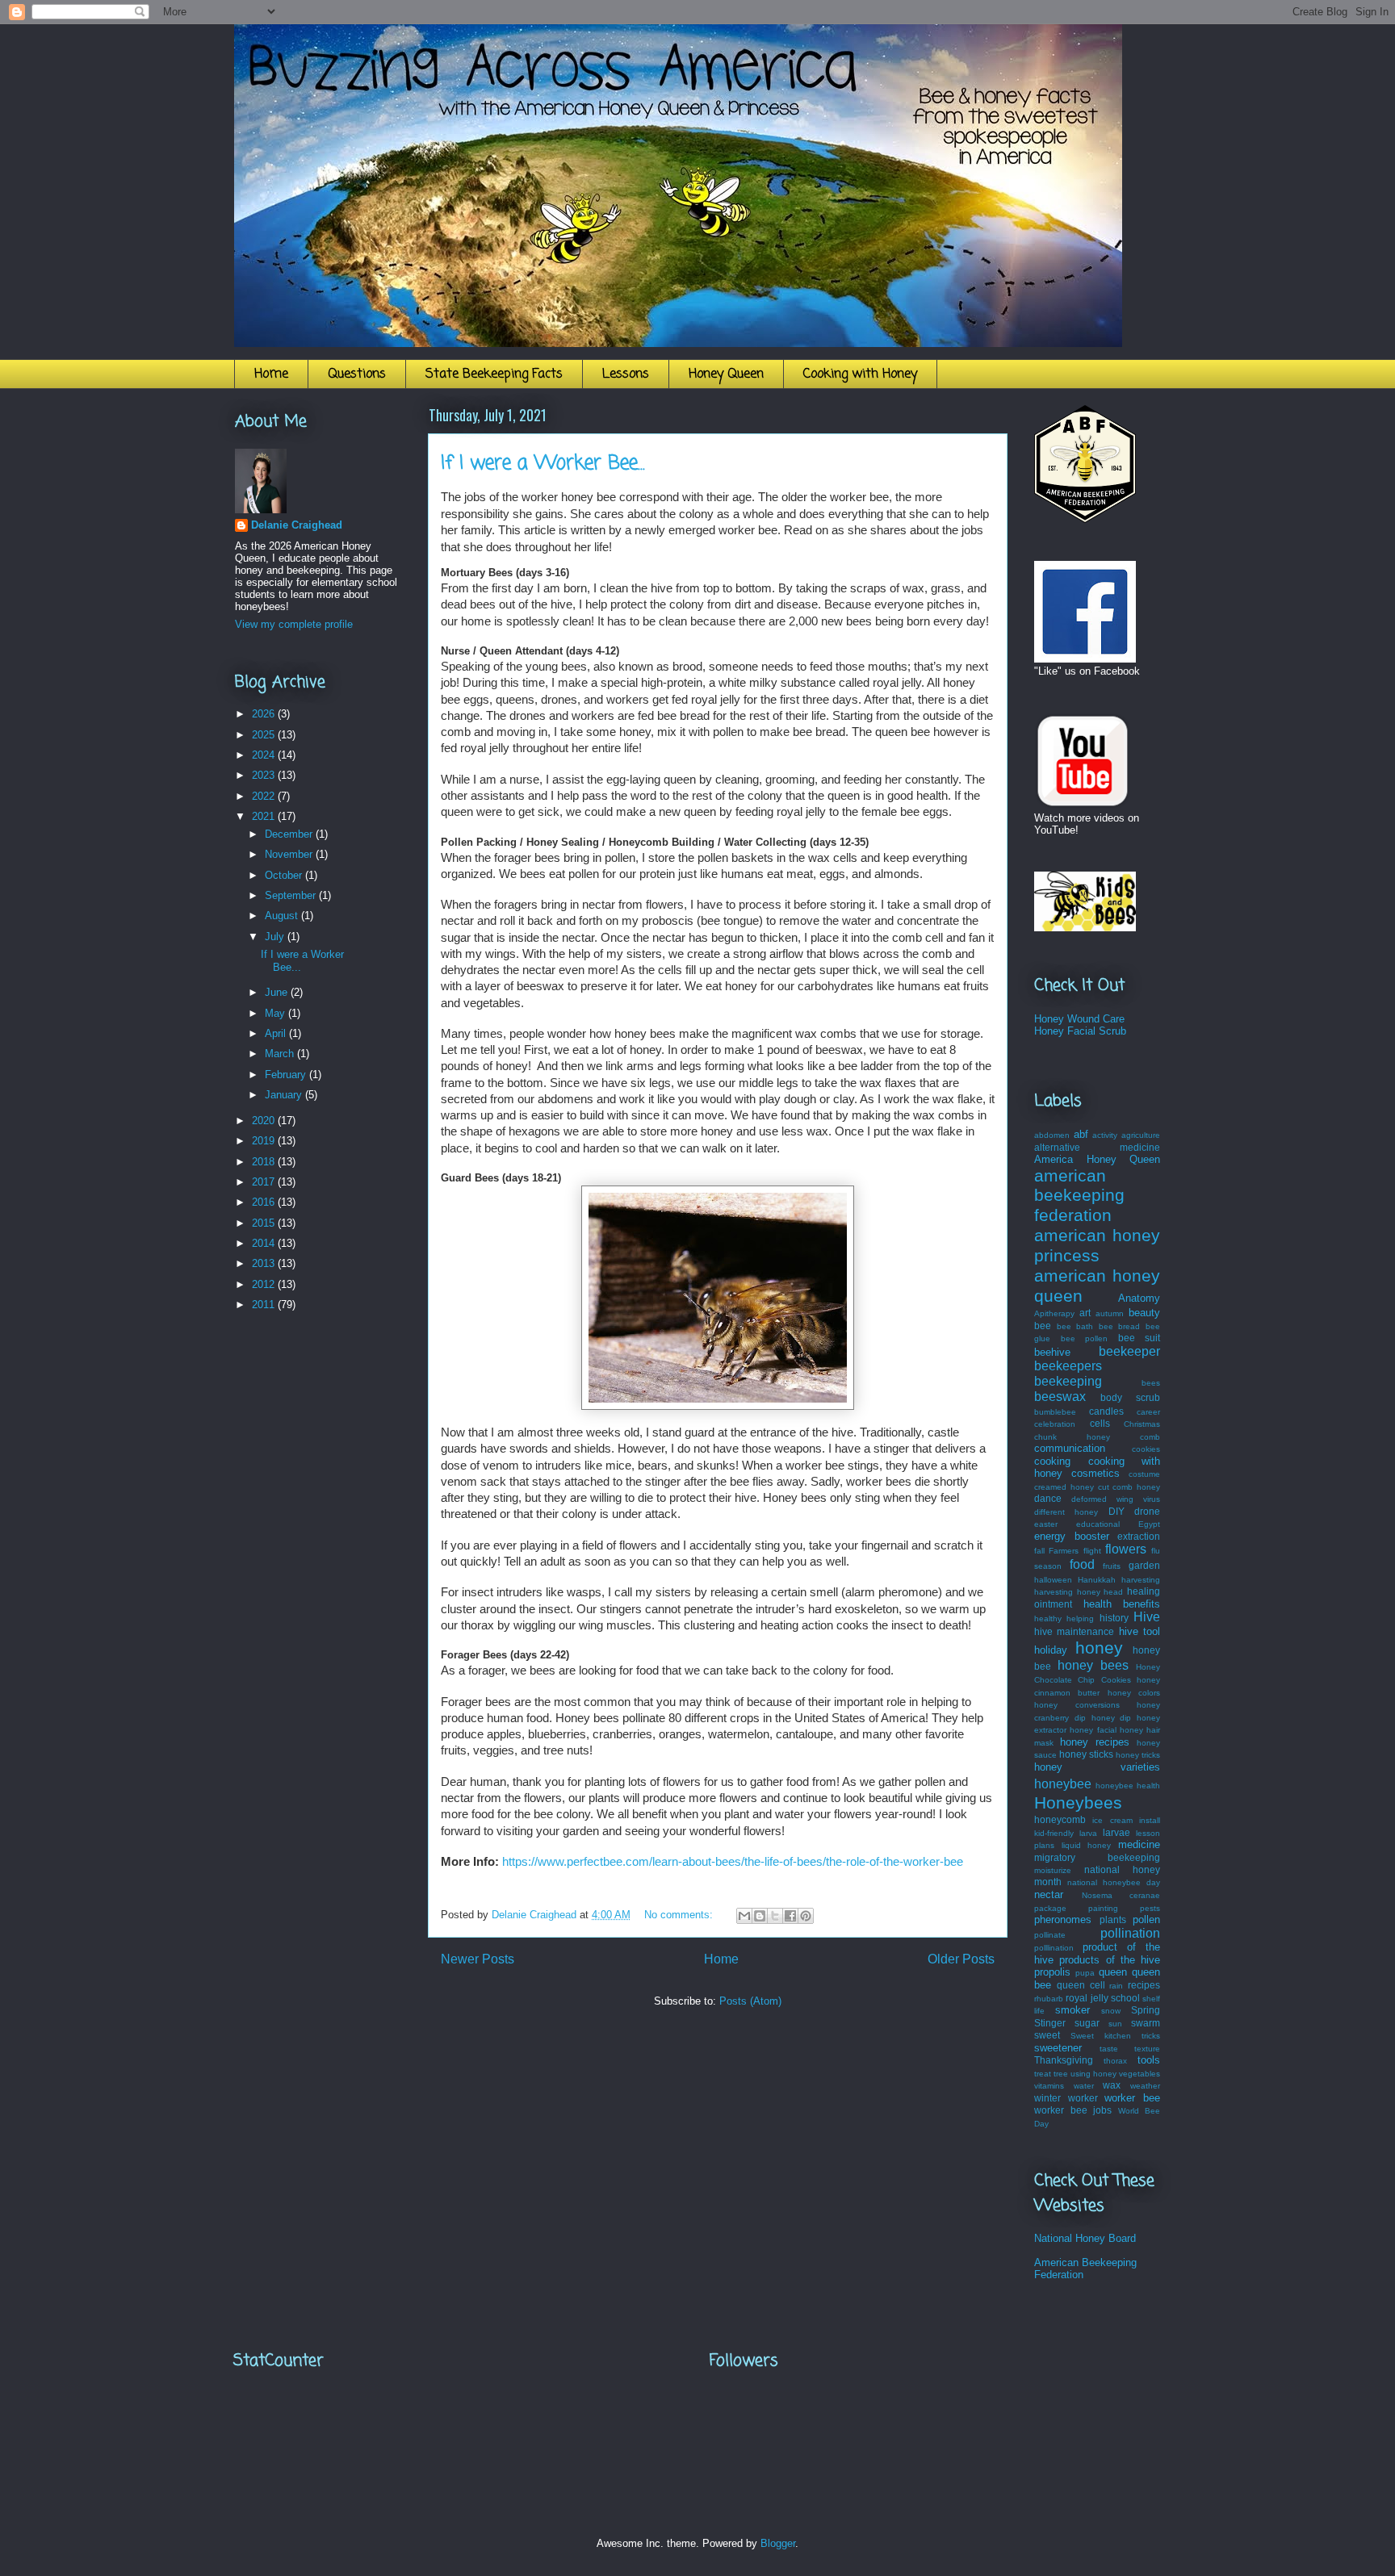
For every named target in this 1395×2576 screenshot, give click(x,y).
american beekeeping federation (1079, 1196)
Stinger (1050, 2023)
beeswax (1060, 1397)
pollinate (1050, 1935)
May (276, 1013)
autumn (1110, 1313)
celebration (1055, 1424)
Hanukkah (1097, 1580)
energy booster (1072, 1536)
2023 (265, 775)
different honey (1066, 1512)
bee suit (1139, 1338)
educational (1098, 1524)
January (285, 1095)
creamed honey (1064, 1487)
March (281, 1054)
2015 (265, 1223)
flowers (1126, 1549)
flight (1092, 1551)
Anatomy (1139, 1298)
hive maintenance (1074, 1631)
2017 (265, 1182)
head (1113, 1592)
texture (1147, 2049)
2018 (265, 1162)
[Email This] (744, 1916)
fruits (1112, 1566)
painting (1103, 1908)
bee (1043, 1326)
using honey (1093, 2074)
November (290, 854)
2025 (265, 735)
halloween (1053, 1580)
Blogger (778, 2543)
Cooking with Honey (860, 374)
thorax (1115, 2061)
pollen (1146, 1919)
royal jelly (1087, 1998)
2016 (265, 1202)
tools (1149, 2060)
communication (1070, 1448)
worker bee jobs (1073, 2110)
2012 (265, 1284)
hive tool (1139, 1631)
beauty (1144, 1313)
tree (1061, 2074)
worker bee (1132, 2098)
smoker (1072, 2010)
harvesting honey (1067, 1592)
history (1114, 1618)
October (285, 875)
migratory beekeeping (1097, 1857)
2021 (265, 816)
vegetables (1139, 2074)
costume (1144, 1474)
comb (1150, 1437)
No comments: (680, 1915)
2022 (265, 796)
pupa (1085, 1973)
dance (1048, 1498)
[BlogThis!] (760, 1916)
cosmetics (1095, 1473)
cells (1100, 1423)
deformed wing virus (1116, 1499)
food (1082, 1564)
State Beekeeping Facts (494, 374)
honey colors (1134, 1693)
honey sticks (1086, 1754)
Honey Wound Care (1079, 1019)
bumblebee (1055, 1412)
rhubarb (1049, 1999)
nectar (1049, 1894)
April (277, 1033)
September (292, 895)
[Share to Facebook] (790, 1916)
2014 (265, 1243)
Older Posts (961, 1959)
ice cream (1112, 1820)
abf (1081, 1134)
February (287, 1075)
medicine (1139, 1844)
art (1085, 1313)
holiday (1051, 1650)
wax (1112, 2085)
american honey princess (1097, 1245)
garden (1144, 1565)
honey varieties (1097, 1767)
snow (1111, 2011)
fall (1039, 1551)
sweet (1047, 2035)
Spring (1146, 2010)
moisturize (1053, 1870)
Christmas (1142, 1424)
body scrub (1130, 1397)
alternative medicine (1097, 1147)
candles (1106, 1411)
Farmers (1064, 1551)
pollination (1130, 1933)
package (1050, 1908)
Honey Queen (726, 374)
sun (1115, 2024)
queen (1113, 1972)
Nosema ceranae (1121, 1895)
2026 (265, 714)
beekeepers (1068, 1366)
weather (1145, 2086)
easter (1046, 1524)
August (283, 916)
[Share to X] (775, 1916)
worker (1083, 2098)
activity (1105, 1135)
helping (1080, 1618)
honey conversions (1077, 1705)
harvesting (1141, 1580)
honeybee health (1128, 1786)
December (290, 834)
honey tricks (1138, 1755)
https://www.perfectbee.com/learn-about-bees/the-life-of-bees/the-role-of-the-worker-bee (733, 1862)
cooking (1052, 1461)
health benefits (1122, 1604)
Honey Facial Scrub (1080, 1031)
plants (1113, 1919)
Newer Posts (478, 1959)
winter (1047, 2098)
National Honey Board (1085, 2238)
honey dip (1112, 1718)
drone (1147, 1511)
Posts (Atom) (750, 2001)
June (278, 992)
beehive (1052, 1352)
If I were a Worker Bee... (543, 464)
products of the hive (1110, 1960)
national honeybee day (1114, 1882)
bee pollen (1085, 1338)
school (1125, 1998)
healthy (1048, 1618)
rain (1116, 1986)
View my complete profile (294, 624)
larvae (1116, 1832)
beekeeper (1129, 1351)
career (1148, 1412)
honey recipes (1095, 1742)
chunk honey (1072, 1437)
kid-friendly (1054, 1833)
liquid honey (1087, 1845)
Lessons (626, 374)
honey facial (1093, 1730)
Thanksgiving (1064, 2060)
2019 (265, 1141)
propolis (1052, 1972)
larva (1088, 1833)
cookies (1146, 1449)
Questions (357, 374)
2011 (265, 1305)
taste (1109, 2049)
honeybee (1063, 1784)
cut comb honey (1129, 1487)
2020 (265, 1121)
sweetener (1058, 2048)
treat (1043, 2074)
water (1084, 2086)
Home (271, 374)
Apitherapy (1054, 1313)
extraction (1139, 1536)
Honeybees (1078, 1802)
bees (1151, 1383)
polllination (1054, 1948)
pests (1150, 1908)
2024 (265, 755)
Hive (1147, 1617)
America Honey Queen (1097, 1159)
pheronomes (1063, 1919)
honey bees (1093, 1665)
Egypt (1149, 1524)
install (1150, 1820)
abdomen (1052, 1135)
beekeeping (1068, 1381)
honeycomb (1060, 1819)
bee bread (1120, 1326)
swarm (1146, 2023)
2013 (265, 1263)
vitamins (1049, 2086)
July (276, 937)
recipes (1144, 1985)
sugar (1087, 2023)
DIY (1116, 1511)
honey (1099, 1648)
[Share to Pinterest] (806, 1916)
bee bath (1075, 1326)
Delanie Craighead (297, 525)
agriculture (1141, 1135)
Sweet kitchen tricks (1115, 2036)
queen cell (1081, 1985)
